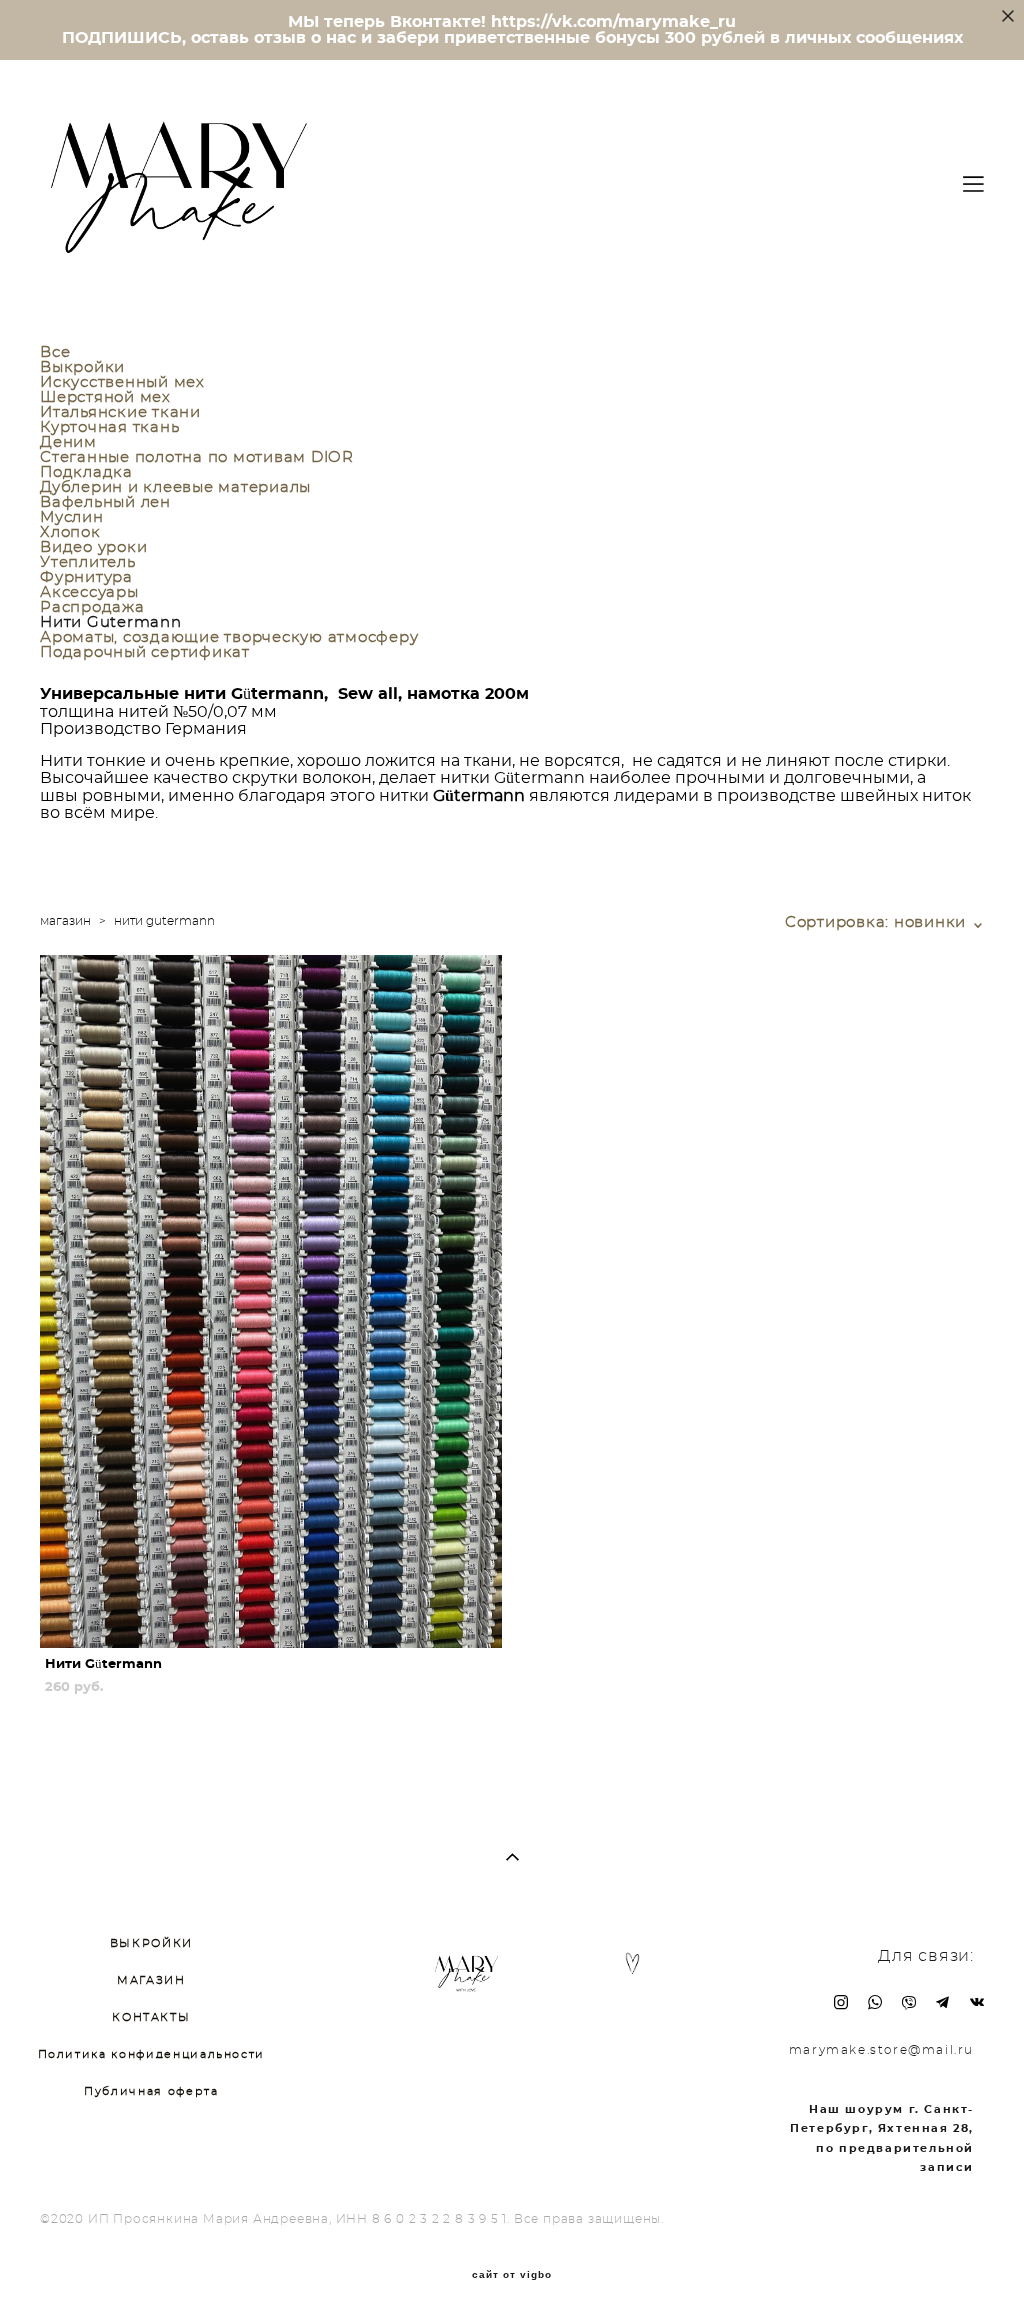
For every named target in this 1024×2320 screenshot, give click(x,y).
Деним (68, 442)
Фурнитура (86, 577)
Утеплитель (88, 562)
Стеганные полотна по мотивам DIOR (197, 457)
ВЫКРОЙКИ (151, 1943)
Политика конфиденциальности (152, 2054)
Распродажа (92, 607)
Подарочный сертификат (145, 652)
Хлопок (70, 532)
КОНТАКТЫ (151, 2017)
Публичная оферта (151, 2091)
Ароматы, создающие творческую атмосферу (229, 637)
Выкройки (82, 367)
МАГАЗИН (151, 1980)
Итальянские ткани (120, 412)
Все (55, 352)
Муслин (72, 517)
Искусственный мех (122, 382)
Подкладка (86, 472)
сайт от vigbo (512, 2275)
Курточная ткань (109, 427)
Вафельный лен (105, 502)
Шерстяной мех (105, 397)
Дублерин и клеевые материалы (175, 487)
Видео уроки (93, 547)
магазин (65, 921)
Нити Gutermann (111, 622)
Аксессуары (89, 592)
